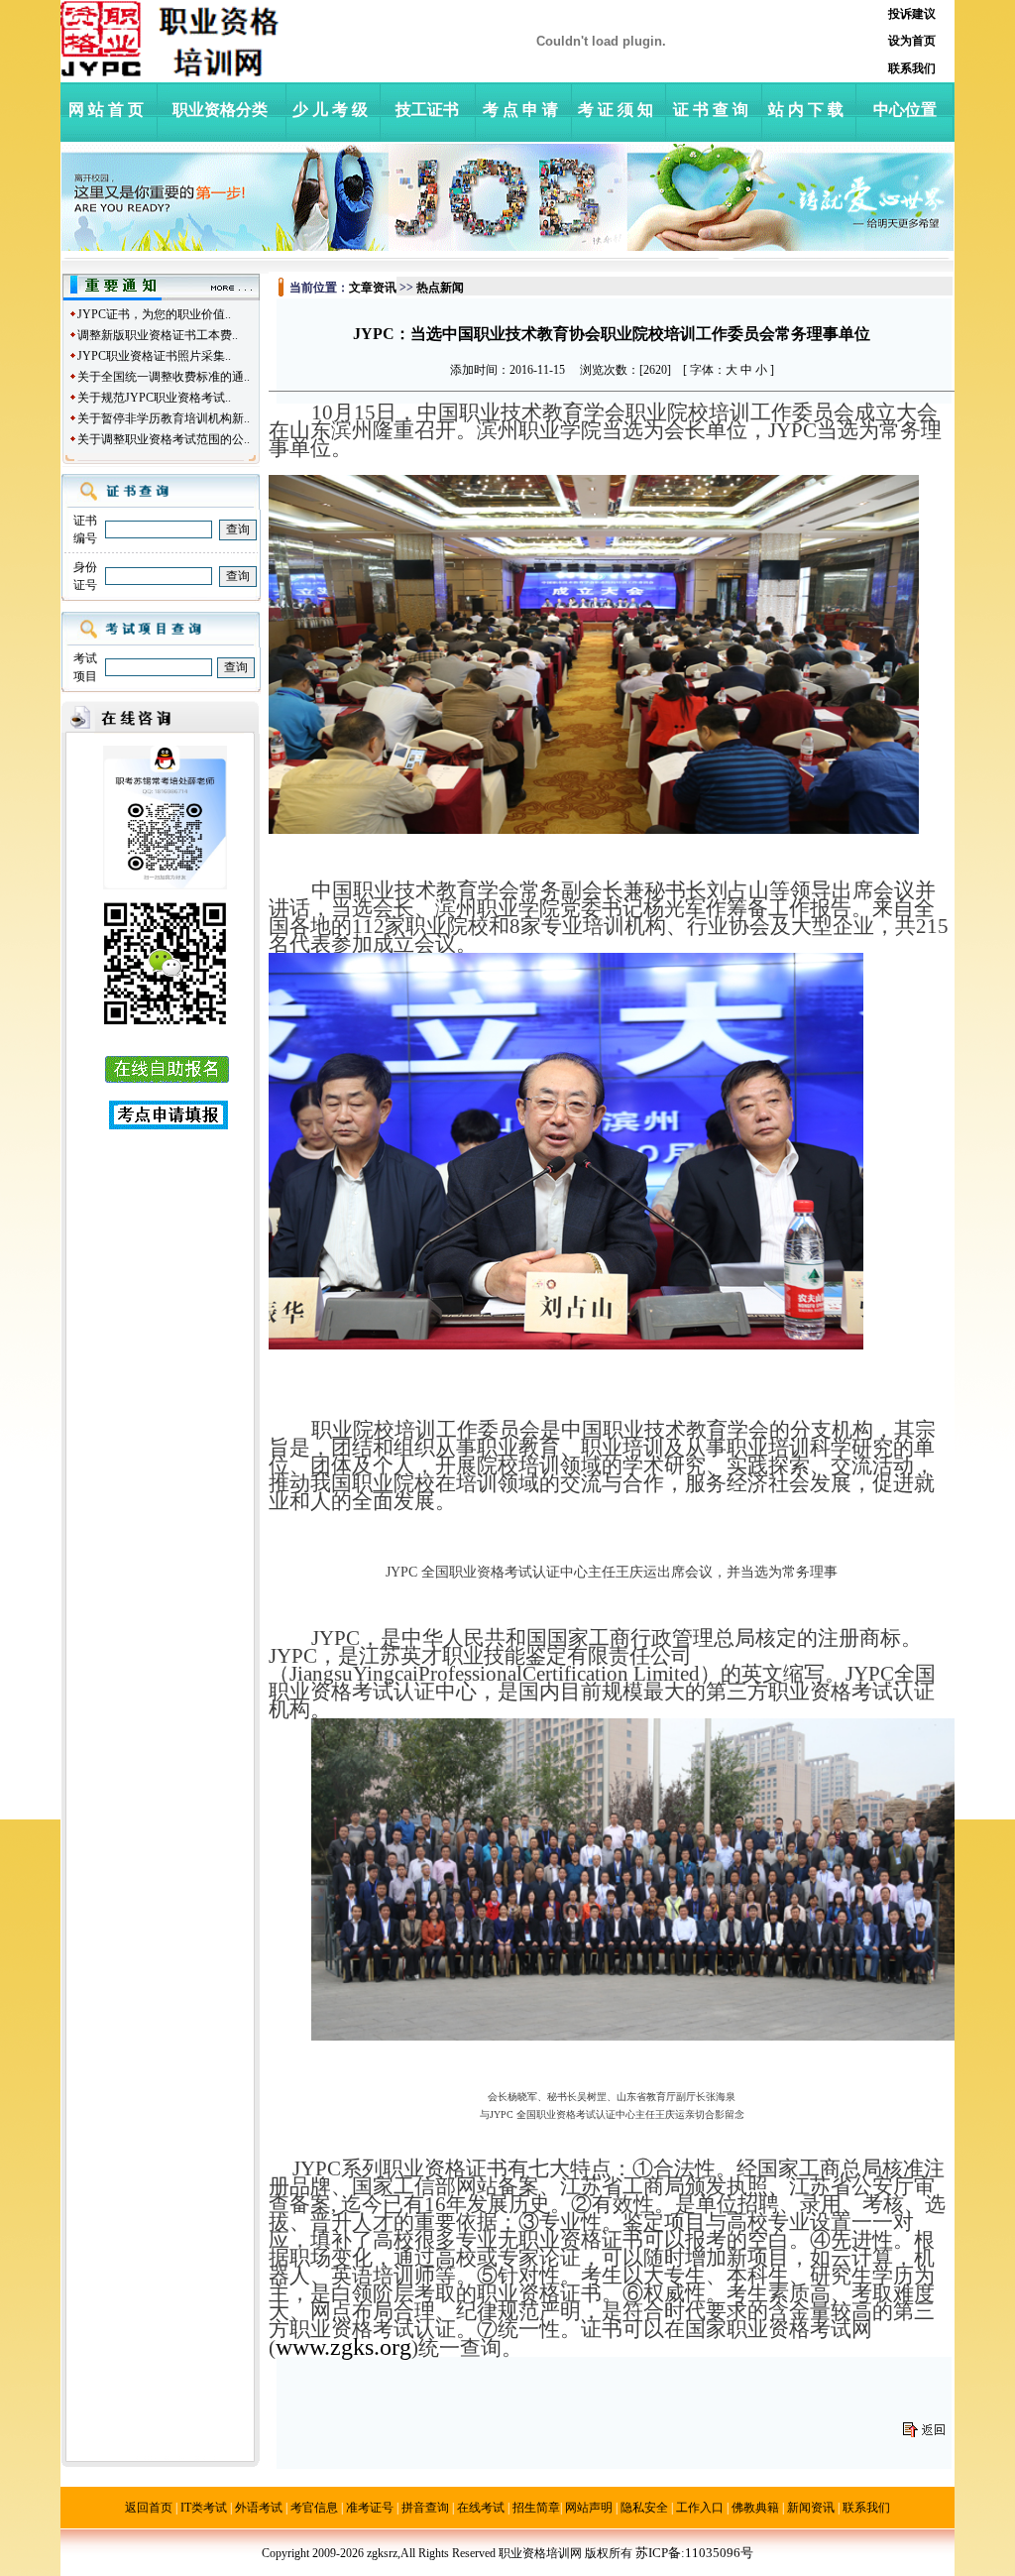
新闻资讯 (811, 2508)
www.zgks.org (343, 2347)
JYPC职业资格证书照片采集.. (154, 356)
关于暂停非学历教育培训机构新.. (164, 418)
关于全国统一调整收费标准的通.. (164, 377)
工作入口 (700, 2508)
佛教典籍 (755, 2508)
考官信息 (314, 2508)
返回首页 (149, 2508)
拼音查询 (425, 2508)
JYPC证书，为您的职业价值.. (154, 314)
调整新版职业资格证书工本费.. (158, 335)
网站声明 (589, 2508)
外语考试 (259, 2508)
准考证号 (370, 2508)
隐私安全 (644, 2508)
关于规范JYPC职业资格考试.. (154, 398)
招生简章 (536, 2508)
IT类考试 (204, 2508)
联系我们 (866, 2508)
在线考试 (481, 2508)
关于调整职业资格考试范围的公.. (164, 439)
